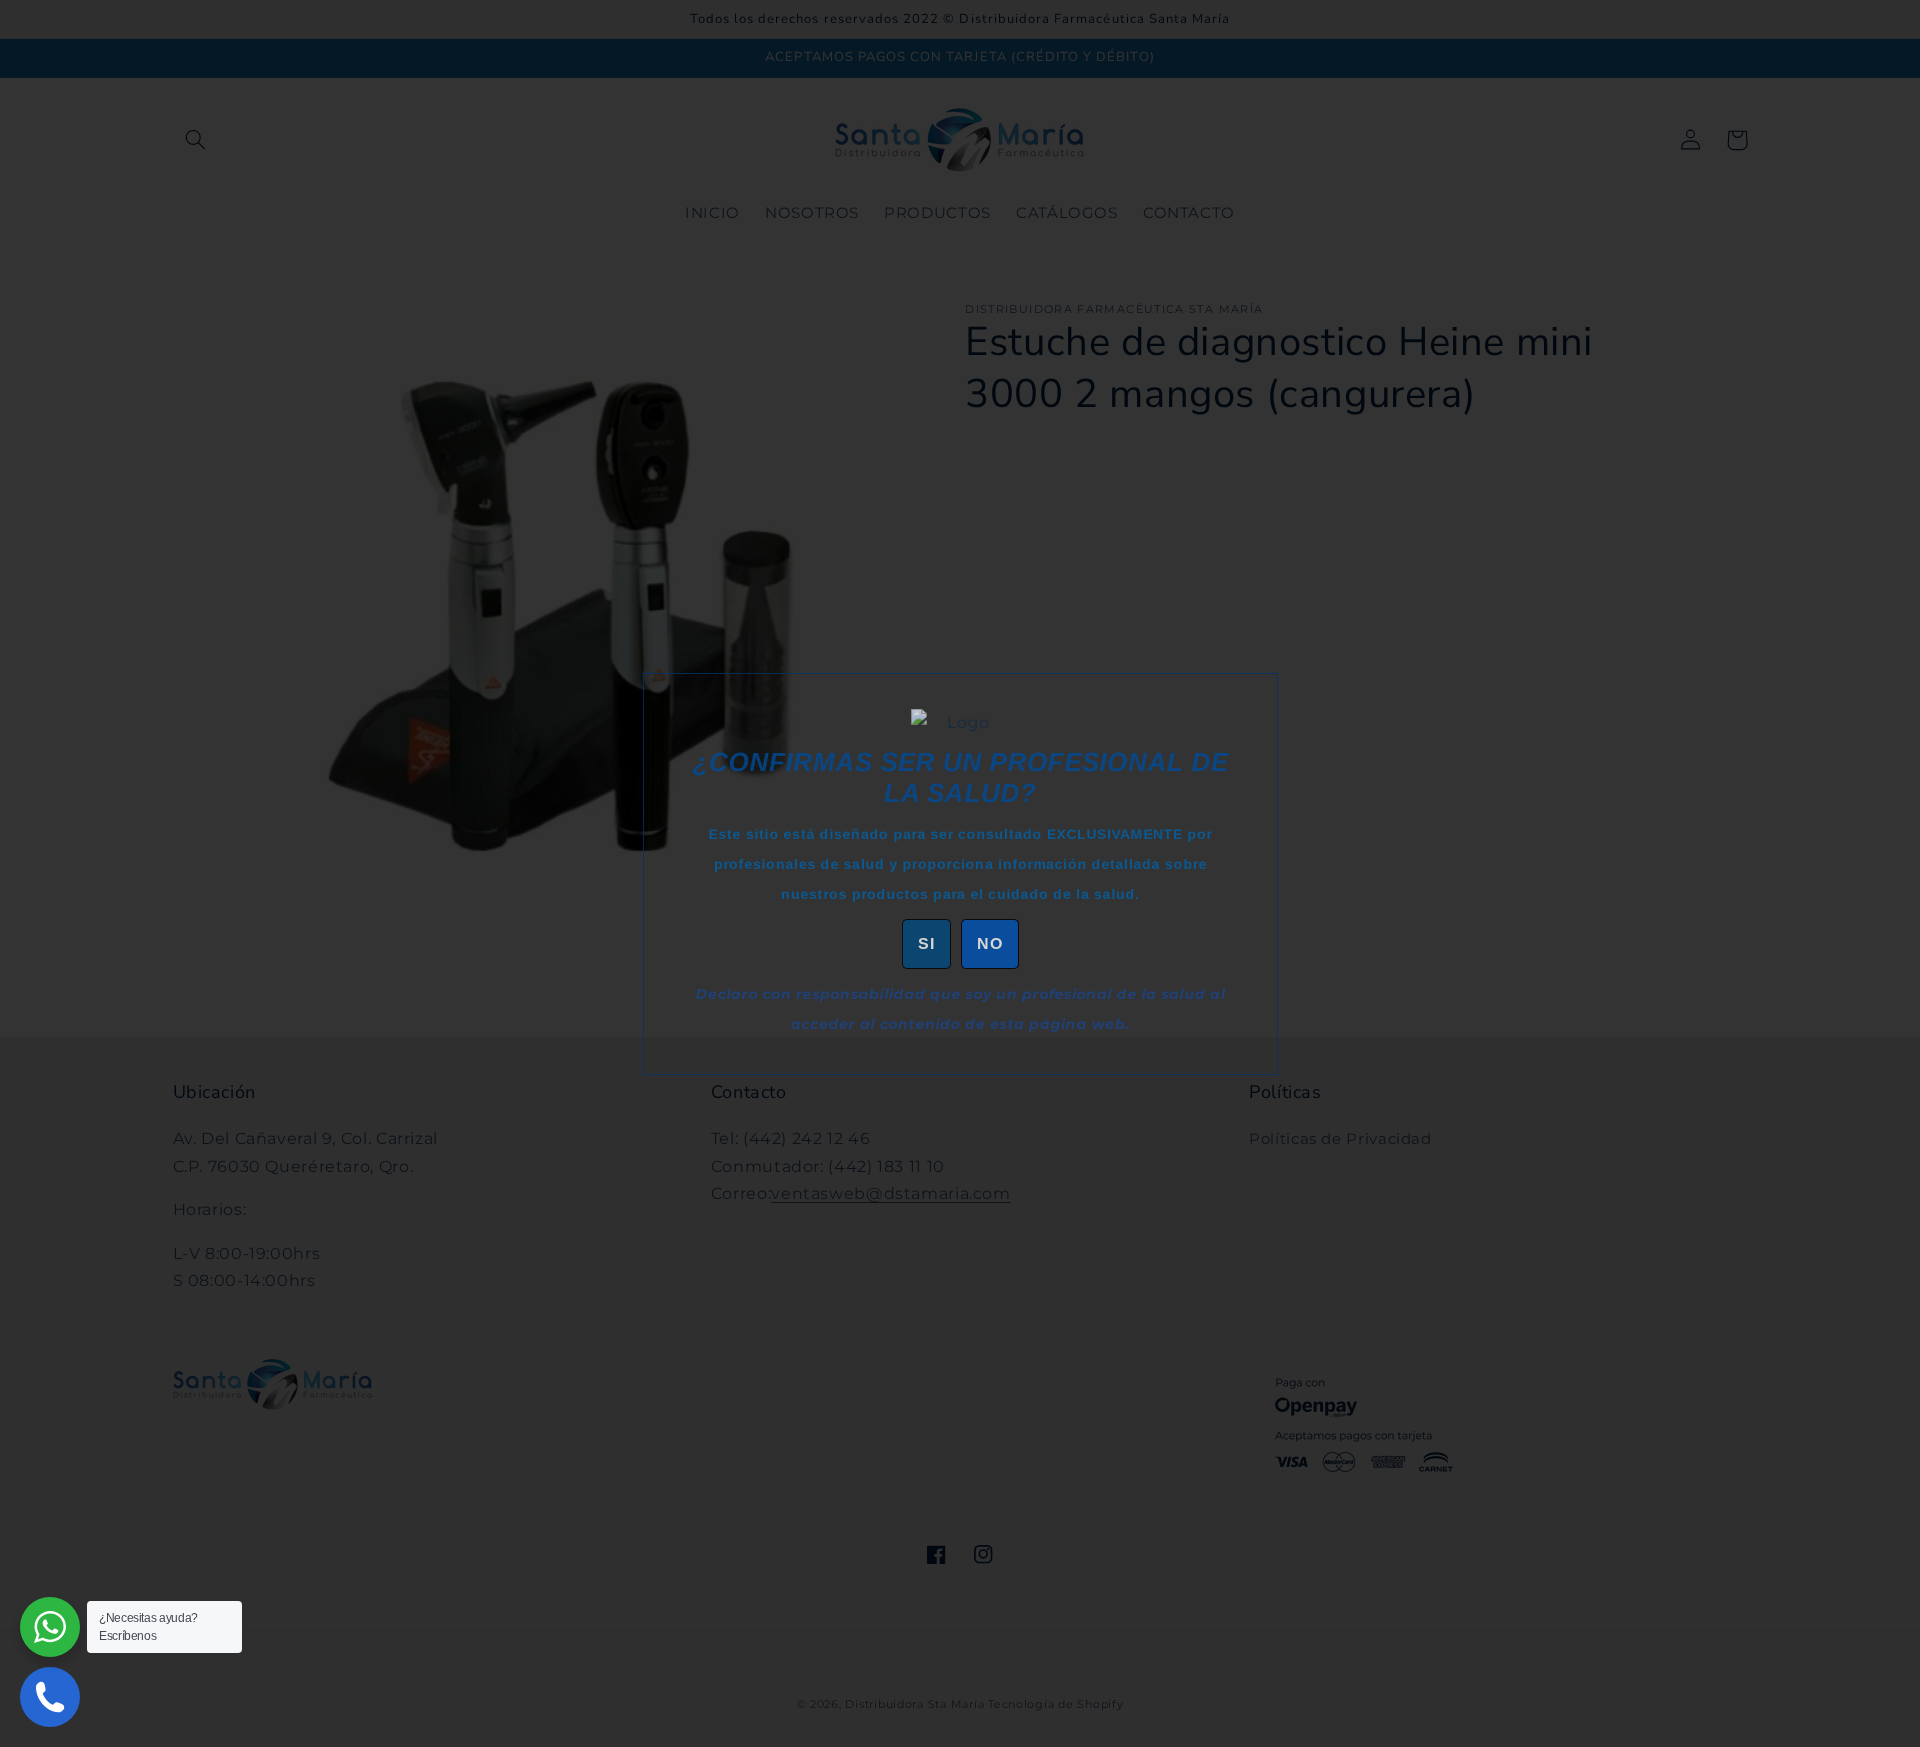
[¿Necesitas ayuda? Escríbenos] (50, 1627)
